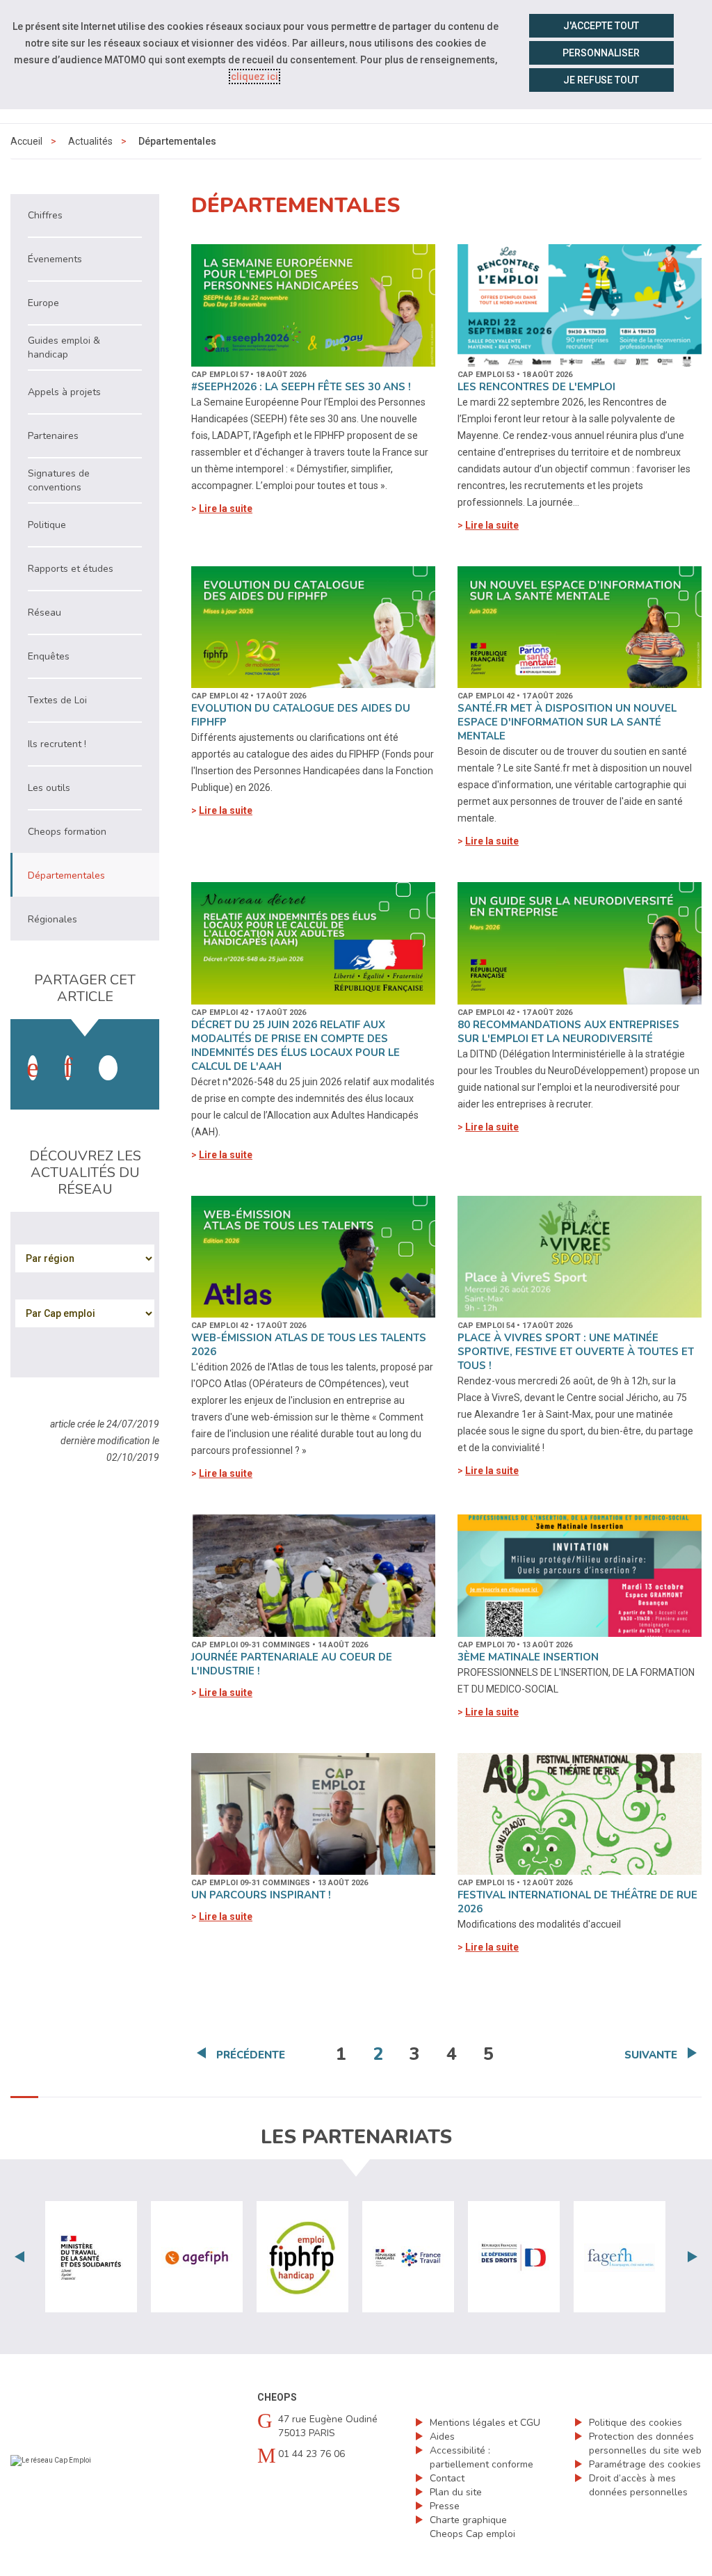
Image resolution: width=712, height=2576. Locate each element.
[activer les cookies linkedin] (68, 1068)
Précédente (251, 2055)
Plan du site (456, 2492)
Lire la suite (226, 509)
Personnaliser (601, 53)
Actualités (90, 141)
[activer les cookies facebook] (33, 1068)
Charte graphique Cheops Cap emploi (472, 2527)
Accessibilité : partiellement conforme (482, 2457)
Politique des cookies (636, 2423)
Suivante (651, 2055)
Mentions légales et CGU (485, 2423)
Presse (445, 2506)
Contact (447, 2478)
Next (693, 2257)
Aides (442, 2437)
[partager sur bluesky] (143, 1054)
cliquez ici (254, 77)
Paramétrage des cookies (645, 2464)
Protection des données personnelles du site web (645, 2443)
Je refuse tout (601, 80)
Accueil (26, 141)
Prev (19, 2257)
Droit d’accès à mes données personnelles (638, 2485)
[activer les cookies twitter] (108, 1068)
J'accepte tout (601, 26)
